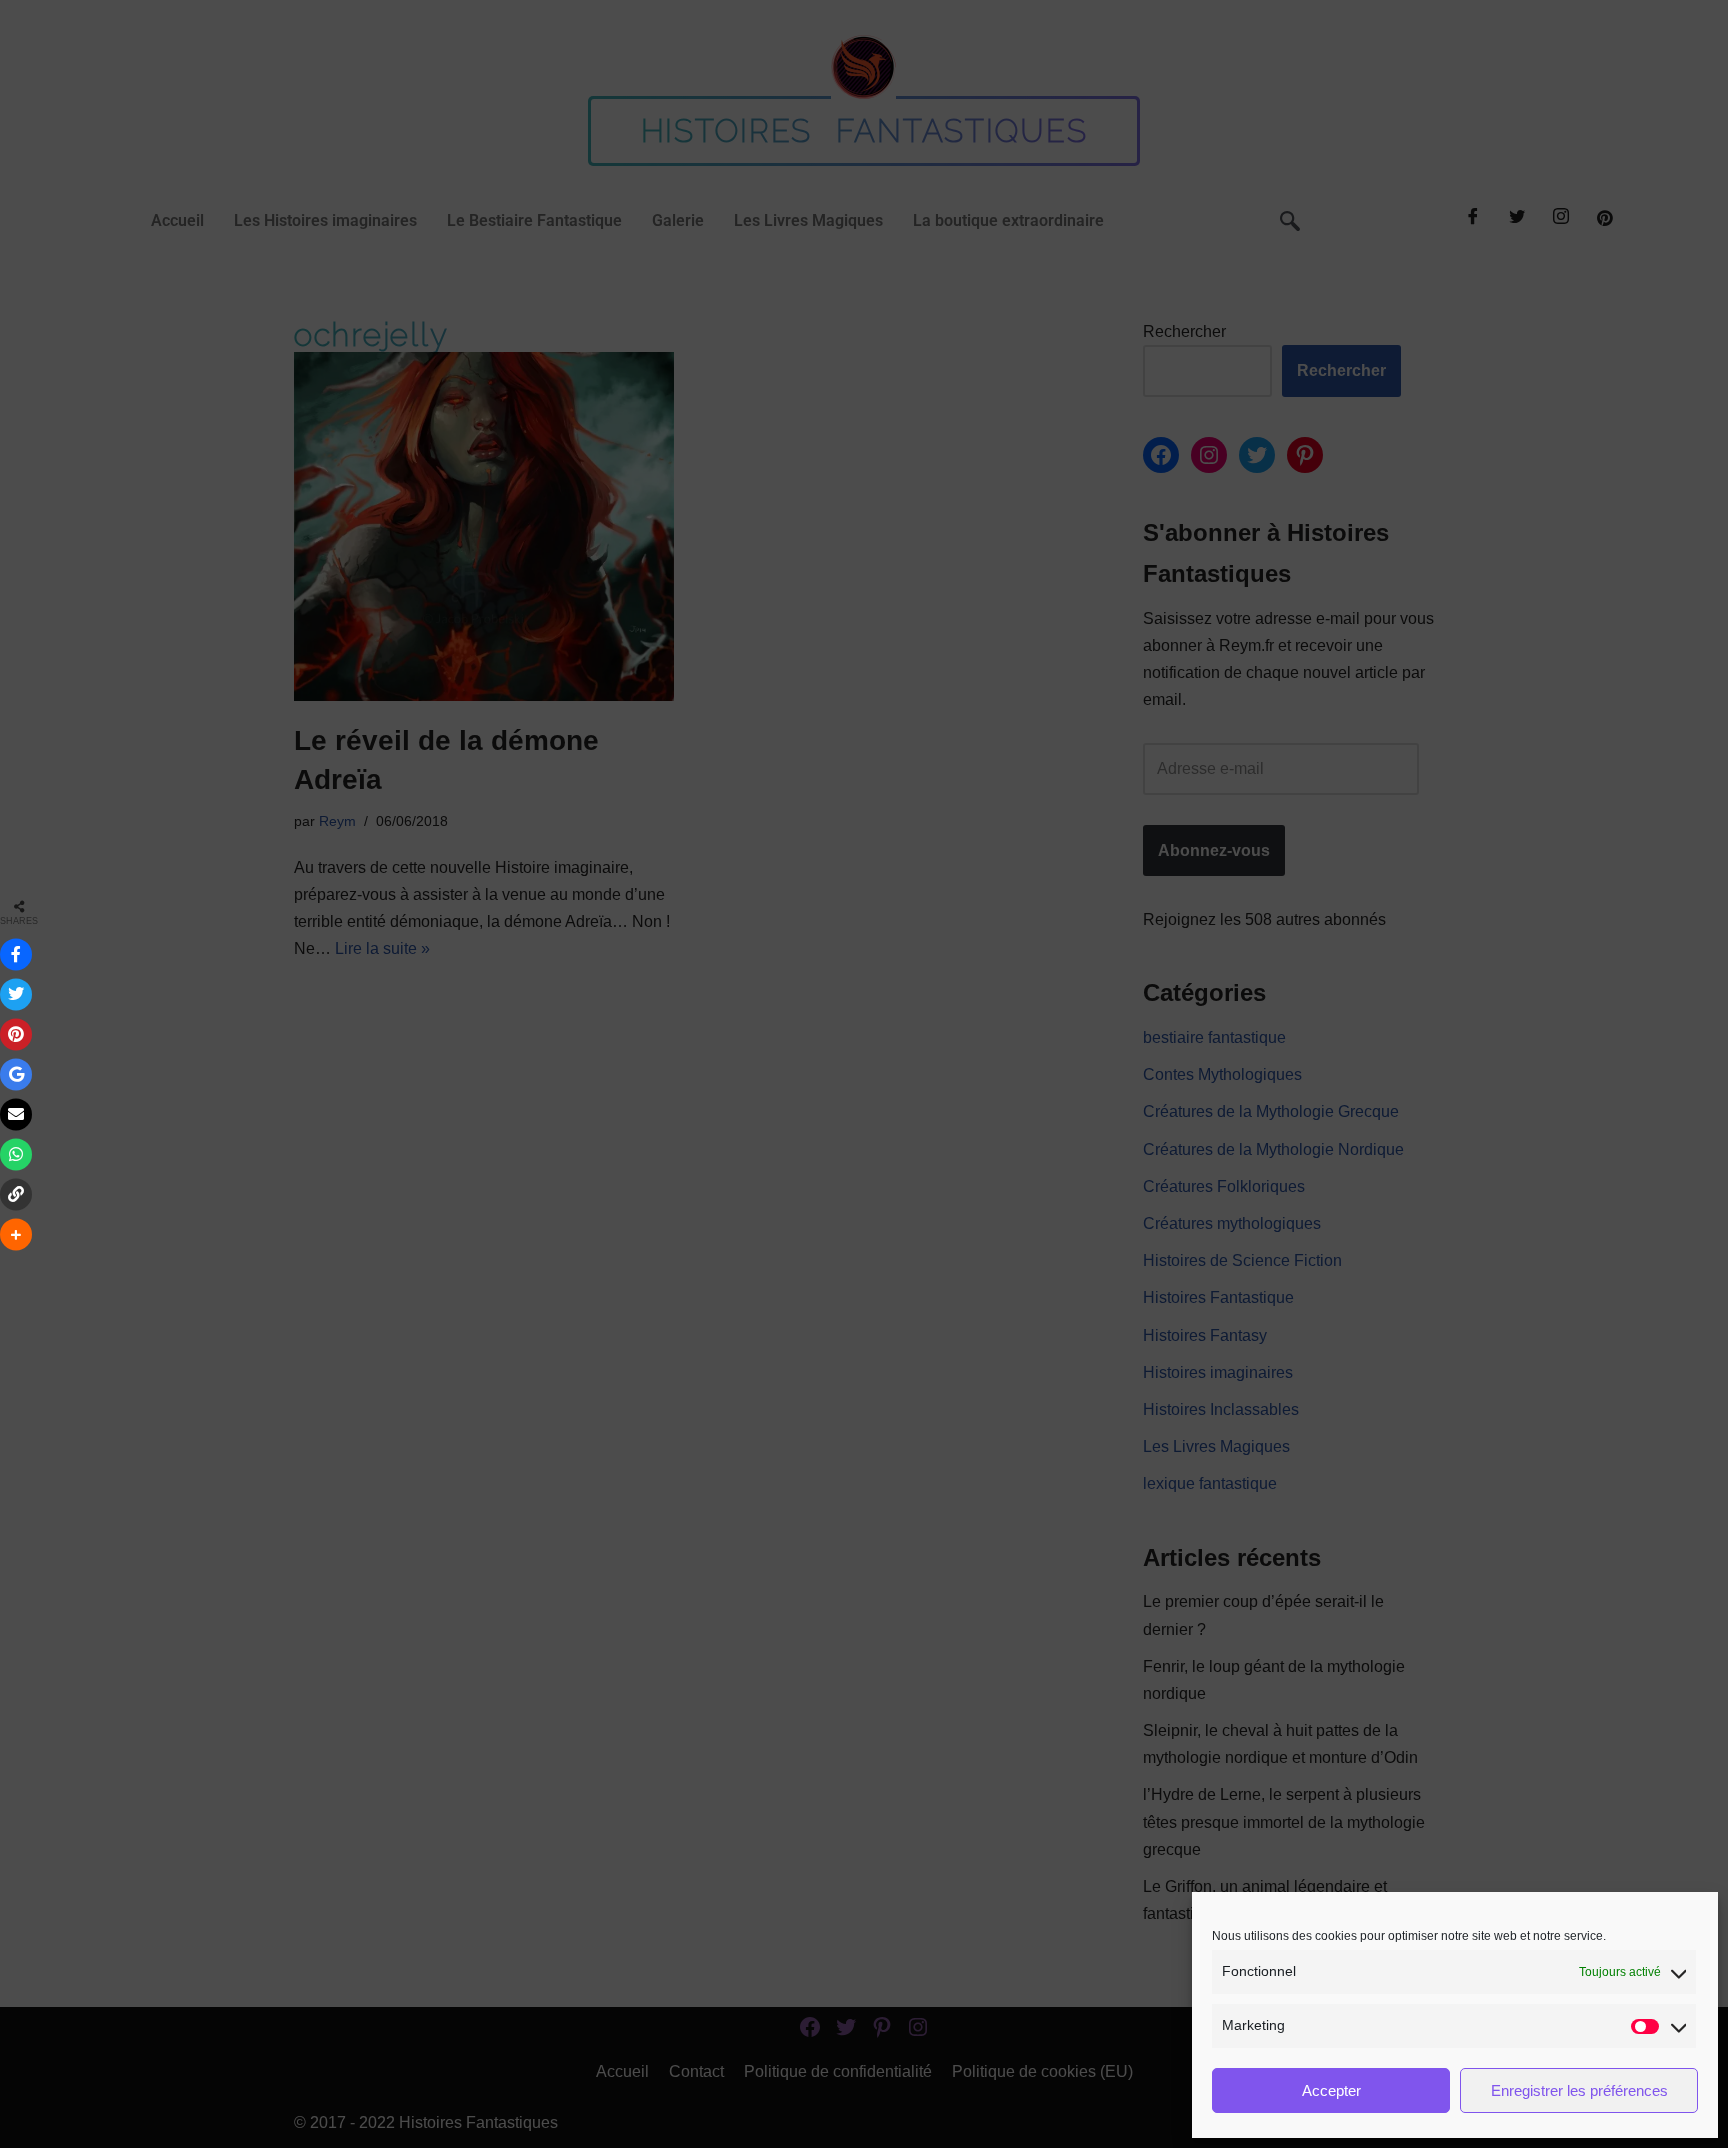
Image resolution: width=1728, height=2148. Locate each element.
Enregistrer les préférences (1579, 2090)
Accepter (1331, 2090)
